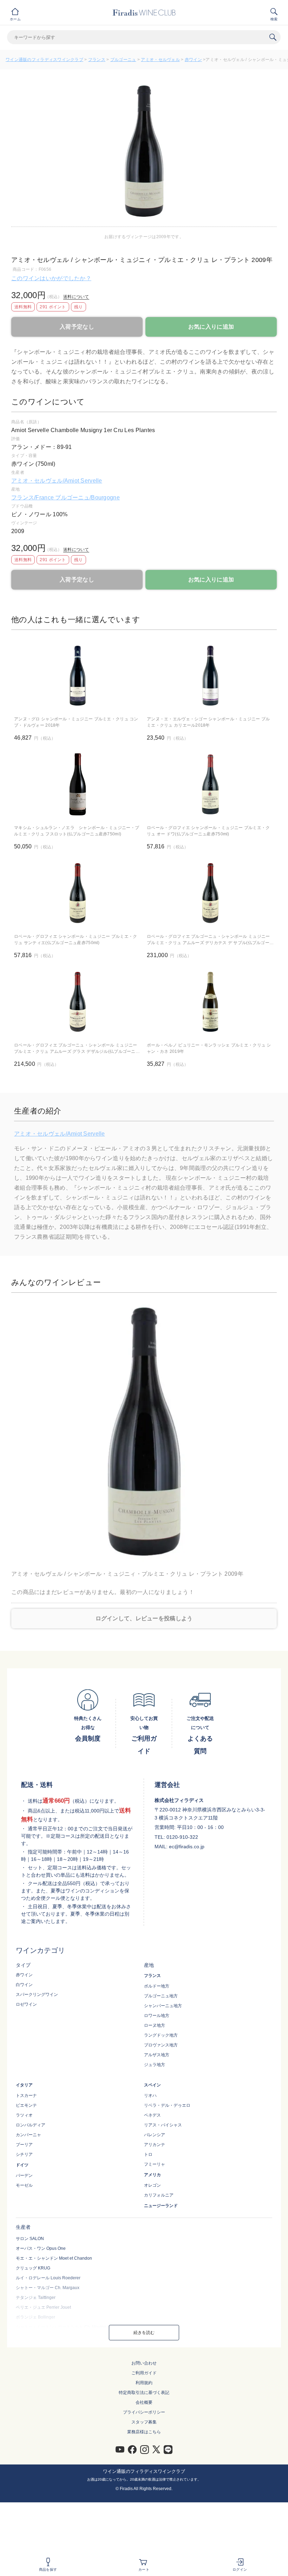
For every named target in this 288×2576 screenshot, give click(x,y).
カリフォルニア (159, 2195)
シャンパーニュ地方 (163, 2006)
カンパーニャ (28, 2135)
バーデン (24, 2175)
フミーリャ (155, 2164)
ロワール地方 (157, 2016)
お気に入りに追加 (211, 327)
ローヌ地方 (155, 2025)
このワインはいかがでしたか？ (51, 278)
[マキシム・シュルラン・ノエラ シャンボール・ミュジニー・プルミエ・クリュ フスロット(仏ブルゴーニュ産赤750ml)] (78, 784)
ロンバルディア (31, 2125)
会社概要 (144, 2402)
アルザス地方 (157, 2055)
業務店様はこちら (144, 2432)
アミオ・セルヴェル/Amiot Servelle (57, 481)
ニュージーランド (161, 2206)
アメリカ (152, 2175)
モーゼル (24, 2185)
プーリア (24, 2145)
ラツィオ (24, 2115)
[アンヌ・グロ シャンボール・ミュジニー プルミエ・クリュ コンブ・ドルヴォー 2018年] (78, 676)
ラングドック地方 (161, 2035)
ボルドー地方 (157, 1986)
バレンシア (155, 2135)
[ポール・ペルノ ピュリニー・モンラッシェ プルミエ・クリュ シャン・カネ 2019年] (210, 1002)
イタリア (24, 2085)
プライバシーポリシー (144, 2412)
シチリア (24, 2154)
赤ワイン (193, 60)
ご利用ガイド (144, 2373)
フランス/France (33, 497)
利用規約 (144, 2383)
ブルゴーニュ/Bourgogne (87, 497)
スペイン (152, 2085)
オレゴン (152, 2185)
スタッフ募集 (144, 2422)
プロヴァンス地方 (161, 2045)
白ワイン (24, 1985)
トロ (148, 2154)
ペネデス (152, 2115)
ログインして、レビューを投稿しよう (144, 1618)
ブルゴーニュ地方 (161, 1996)
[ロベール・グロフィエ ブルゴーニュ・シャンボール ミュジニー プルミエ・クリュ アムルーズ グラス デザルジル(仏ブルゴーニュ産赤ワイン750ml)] (78, 1002)
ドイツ (22, 2165)
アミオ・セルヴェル (160, 60)
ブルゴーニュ (123, 60)
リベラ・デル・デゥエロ (167, 2105)
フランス (97, 60)
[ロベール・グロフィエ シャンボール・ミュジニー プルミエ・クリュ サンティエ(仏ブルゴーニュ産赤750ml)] (78, 893)
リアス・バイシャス (163, 2125)
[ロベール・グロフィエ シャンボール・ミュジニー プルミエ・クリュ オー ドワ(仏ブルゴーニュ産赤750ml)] (210, 784)
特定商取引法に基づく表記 (144, 2393)
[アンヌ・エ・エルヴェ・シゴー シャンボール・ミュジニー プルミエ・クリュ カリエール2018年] (210, 676)
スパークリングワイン (37, 1995)
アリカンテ (155, 2145)
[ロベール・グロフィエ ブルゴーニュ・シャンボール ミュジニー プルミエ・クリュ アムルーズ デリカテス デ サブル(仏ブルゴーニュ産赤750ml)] (210, 893)
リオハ (150, 2096)
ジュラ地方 (155, 2065)
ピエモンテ (26, 2105)
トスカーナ (26, 2096)
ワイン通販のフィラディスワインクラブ (44, 60)
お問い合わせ (144, 2363)
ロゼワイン (26, 2004)
